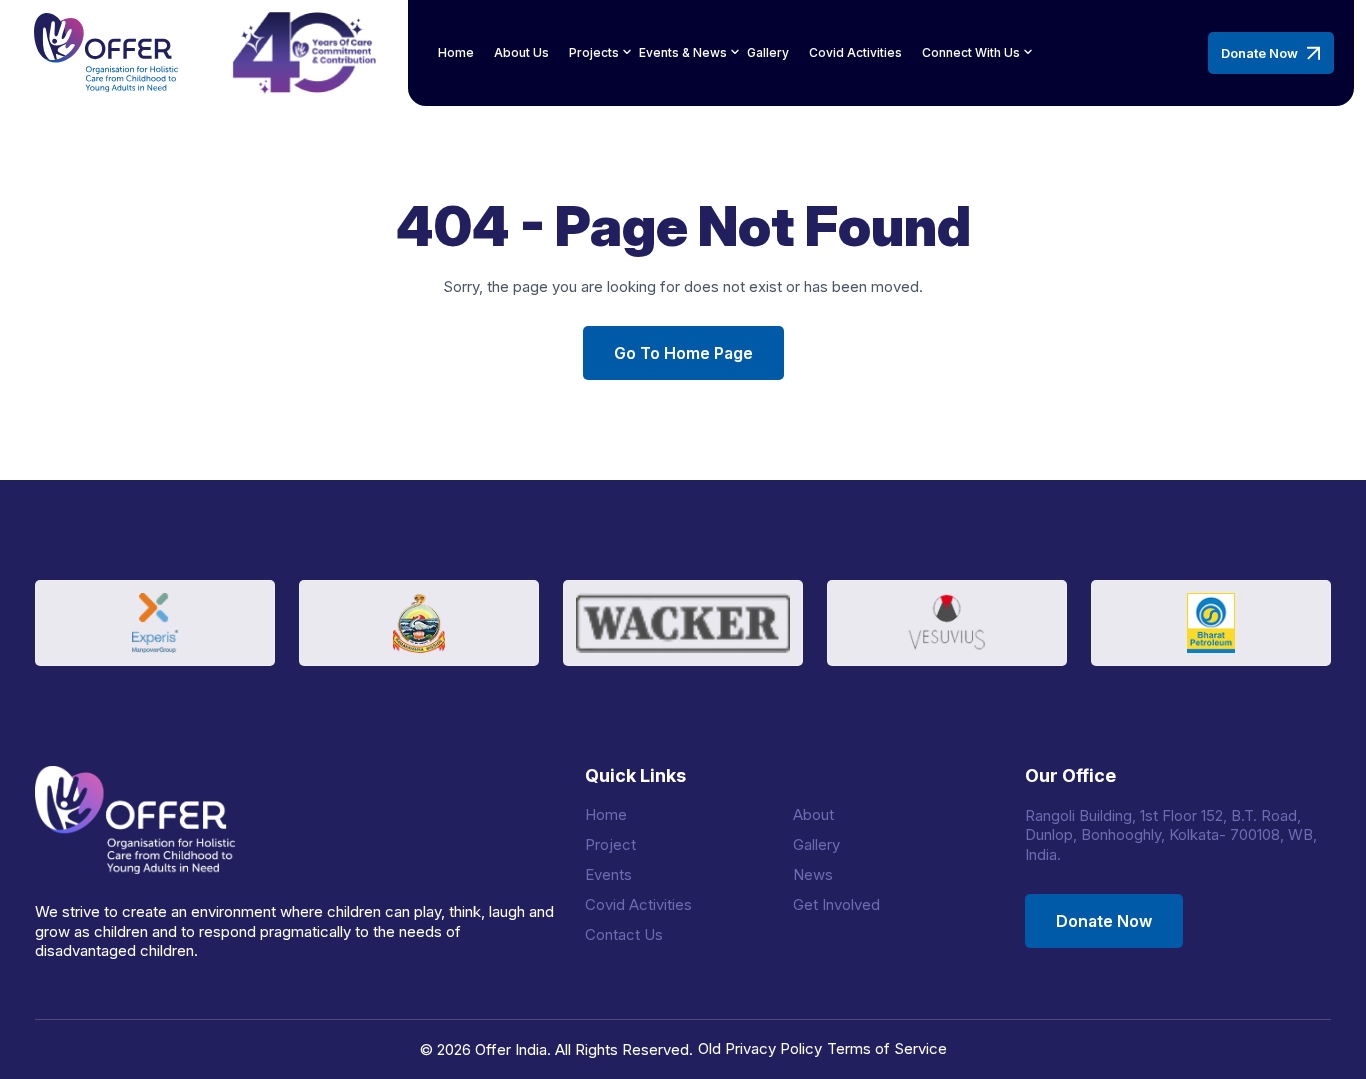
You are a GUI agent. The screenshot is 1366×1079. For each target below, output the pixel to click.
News (813, 874)
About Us (521, 52)
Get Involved (836, 904)
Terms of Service (887, 1048)
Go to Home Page (683, 353)
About (813, 814)
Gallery (768, 52)
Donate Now (1259, 53)
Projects (594, 52)
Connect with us (971, 52)
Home (456, 52)
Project (610, 844)
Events (608, 874)
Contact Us (624, 934)
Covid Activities (855, 52)
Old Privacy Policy (760, 1048)
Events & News (683, 52)
